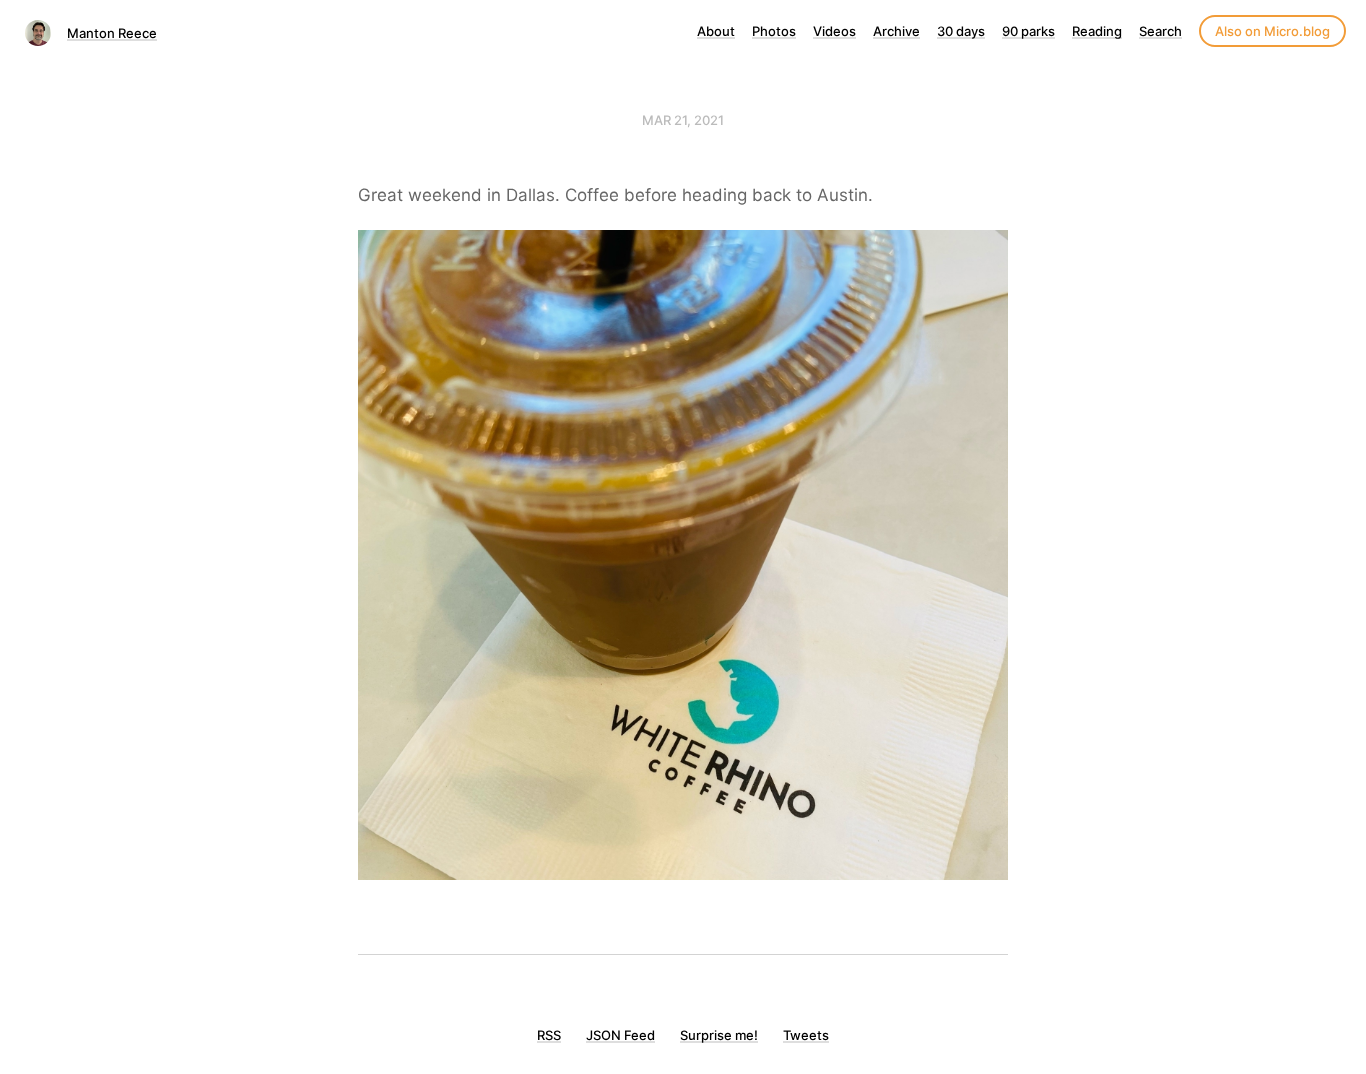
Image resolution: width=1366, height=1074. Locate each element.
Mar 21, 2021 (683, 120)
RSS (549, 1035)
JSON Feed (620, 1035)
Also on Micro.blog (1272, 31)
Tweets (806, 1035)
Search (1160, 31)
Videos (834, 31)
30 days (961, 31)
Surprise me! (719, 1035)
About (716, 31)
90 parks (1028, 31)
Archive (896, 31)
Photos (774, 31)
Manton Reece (112, 33)
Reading (1097, 31)
